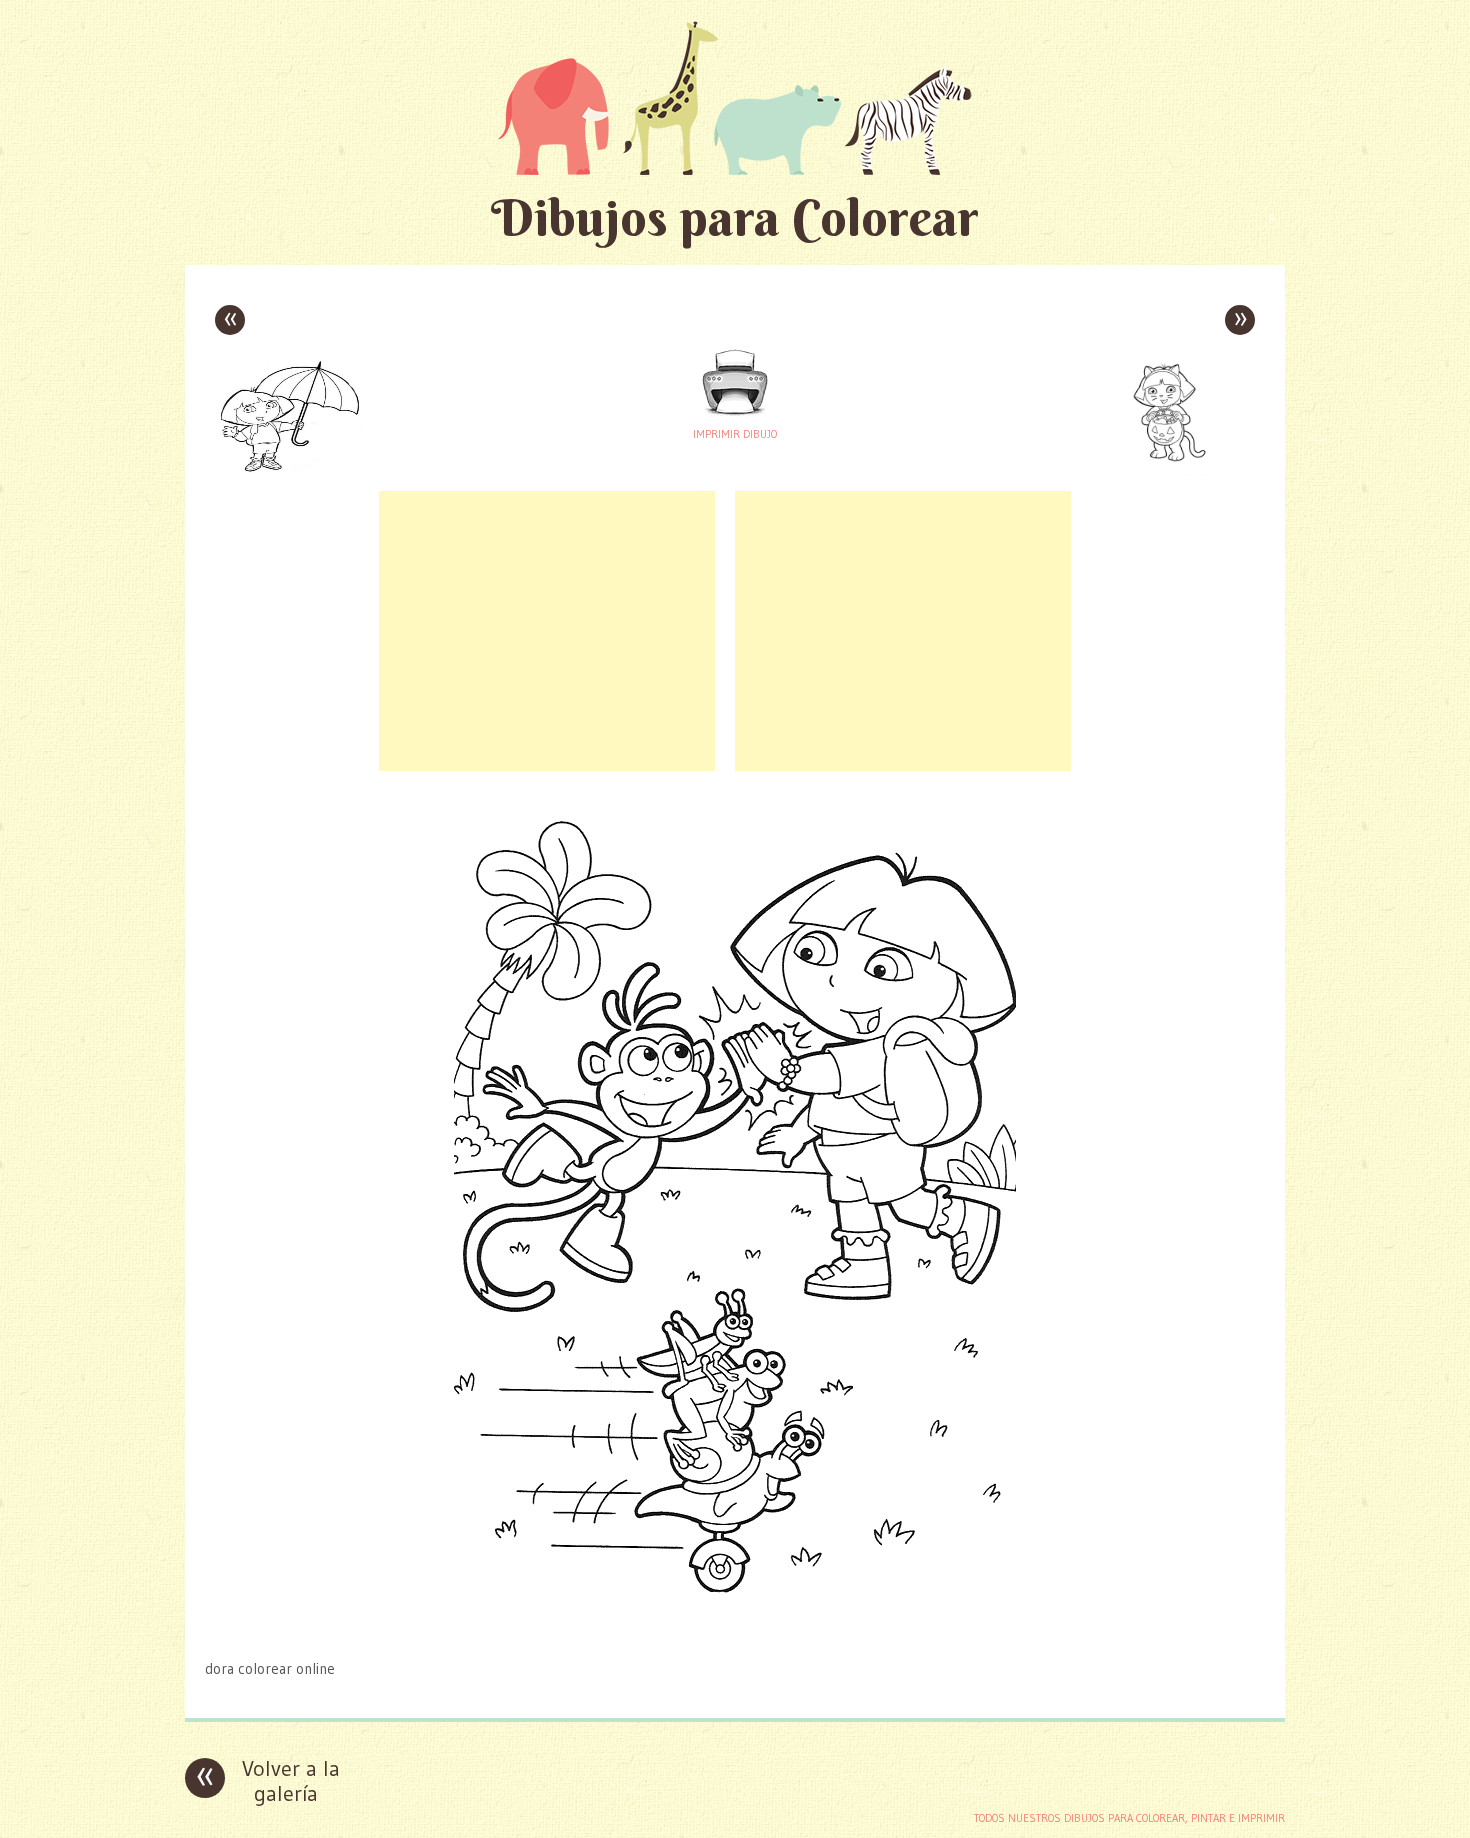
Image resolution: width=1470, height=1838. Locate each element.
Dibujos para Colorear (735, 217)
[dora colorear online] (735, 1629)
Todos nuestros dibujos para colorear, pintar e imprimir (1129, 1818)
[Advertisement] (547, 631)
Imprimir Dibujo (735, 434)
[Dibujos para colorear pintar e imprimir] (735, 97)
